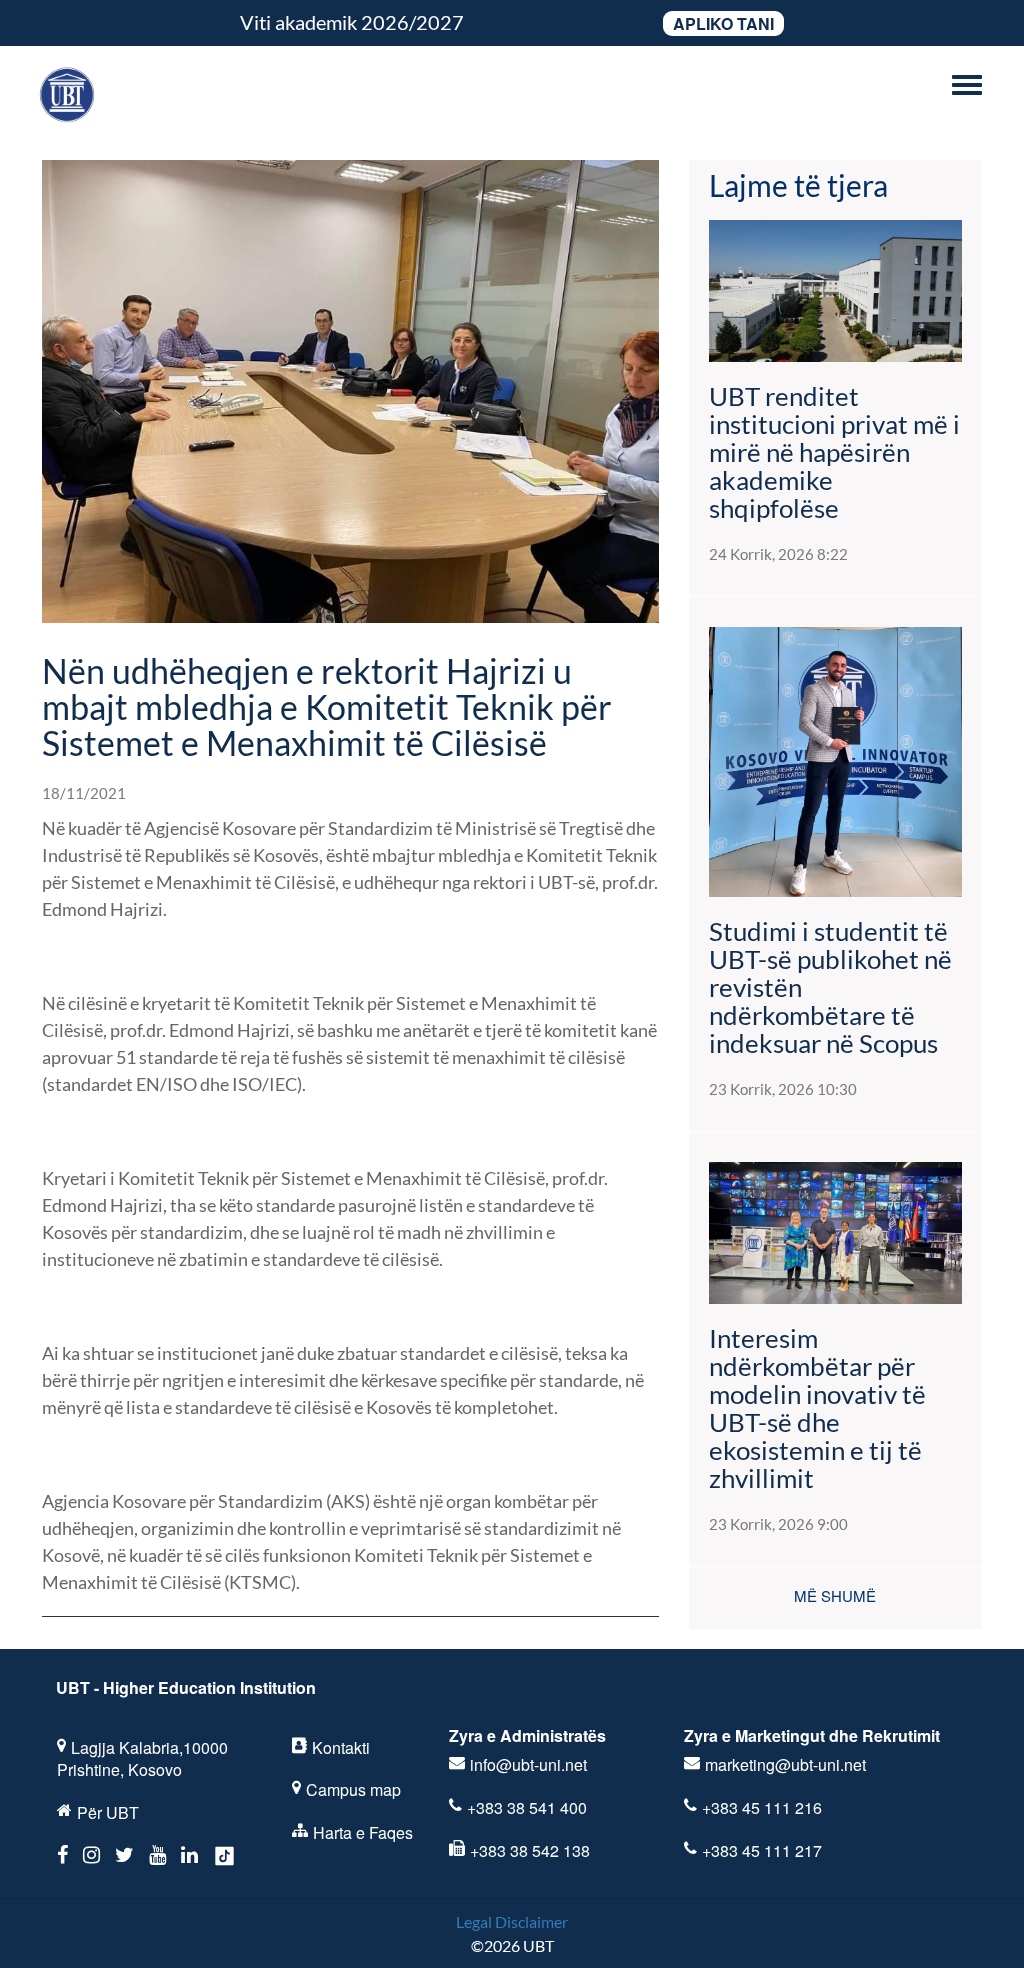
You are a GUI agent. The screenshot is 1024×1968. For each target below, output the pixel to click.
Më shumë (835, 1595)
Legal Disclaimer (512, 1921)
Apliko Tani (723, 23)
